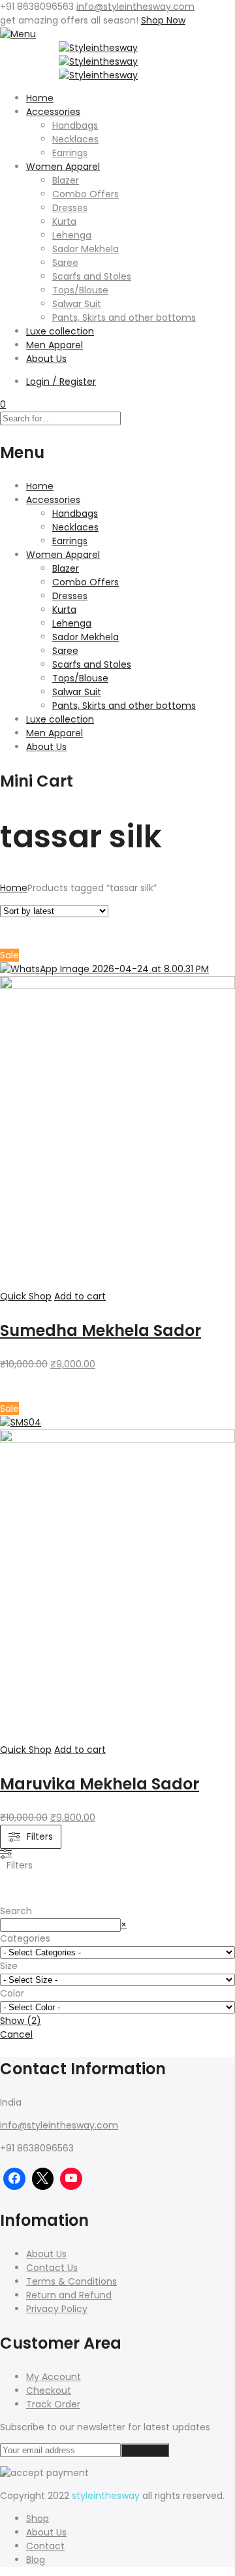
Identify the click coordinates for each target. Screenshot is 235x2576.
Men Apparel (55, 345)
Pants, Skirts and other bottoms (124, 318)
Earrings (70, 153)
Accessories (53, 112)
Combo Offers (86, 194)
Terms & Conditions (71, 2281)
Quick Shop (26, 1296)
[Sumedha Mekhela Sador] (117, 986)
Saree (65, 263)
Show (21, 2021)
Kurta (64, 221)
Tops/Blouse (80, 290)
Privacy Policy (57, 2309)
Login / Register (61, 382)
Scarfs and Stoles (92, 276)
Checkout (49, 2390)
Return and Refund (69, 2295)
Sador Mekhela (86, 249)
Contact (45, 2546)
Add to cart (80, 1296)
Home (40, 98)
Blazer (66, 180)
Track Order (53, 2404)
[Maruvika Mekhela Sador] (117, 1439)
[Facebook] (14, 2179)
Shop (38, 2519)
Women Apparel (63, 167)
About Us (46, 359)
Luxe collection (60, 331)
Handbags (75, 125)
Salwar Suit (77, 304)
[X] (43, 2179)
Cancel (16, 2034)
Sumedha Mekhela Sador (101, 1330)
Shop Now (163, 20)
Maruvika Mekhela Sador (100, 1784)
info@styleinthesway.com (59, 2125)
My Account (54, 2377)
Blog (36, 2560)
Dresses (70, 208)
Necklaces (75, 139)
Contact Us (52, 2268)
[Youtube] (71, 2179)
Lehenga (72, 235)
